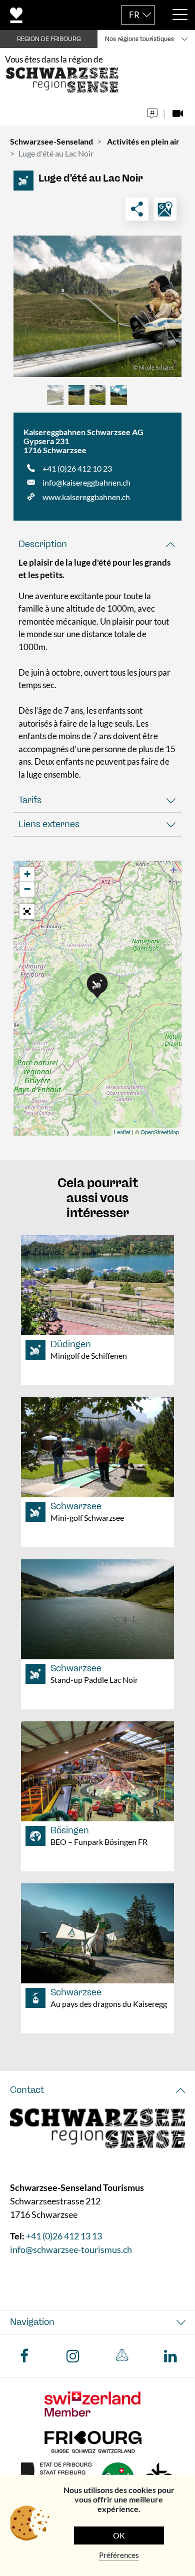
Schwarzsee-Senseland (51, 141)
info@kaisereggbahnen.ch (86, 482)
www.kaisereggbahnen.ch (86, 497)
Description (43, 544)
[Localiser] (165, 209)
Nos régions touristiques (139, 39)
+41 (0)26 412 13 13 (64, 2236)
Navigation (32, 2322)
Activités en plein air (143, 141)
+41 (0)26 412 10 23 (77, 468)
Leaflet (122, 1132)
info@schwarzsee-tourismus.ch (71, 2250)
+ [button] (27, 874)
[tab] (97, 544)
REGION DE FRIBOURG (49, 39)
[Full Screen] (27, 911)
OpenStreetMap (160, 1132)
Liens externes (49, 824)
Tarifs (30, 800)
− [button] (27, 889)
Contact (27, 2090)
